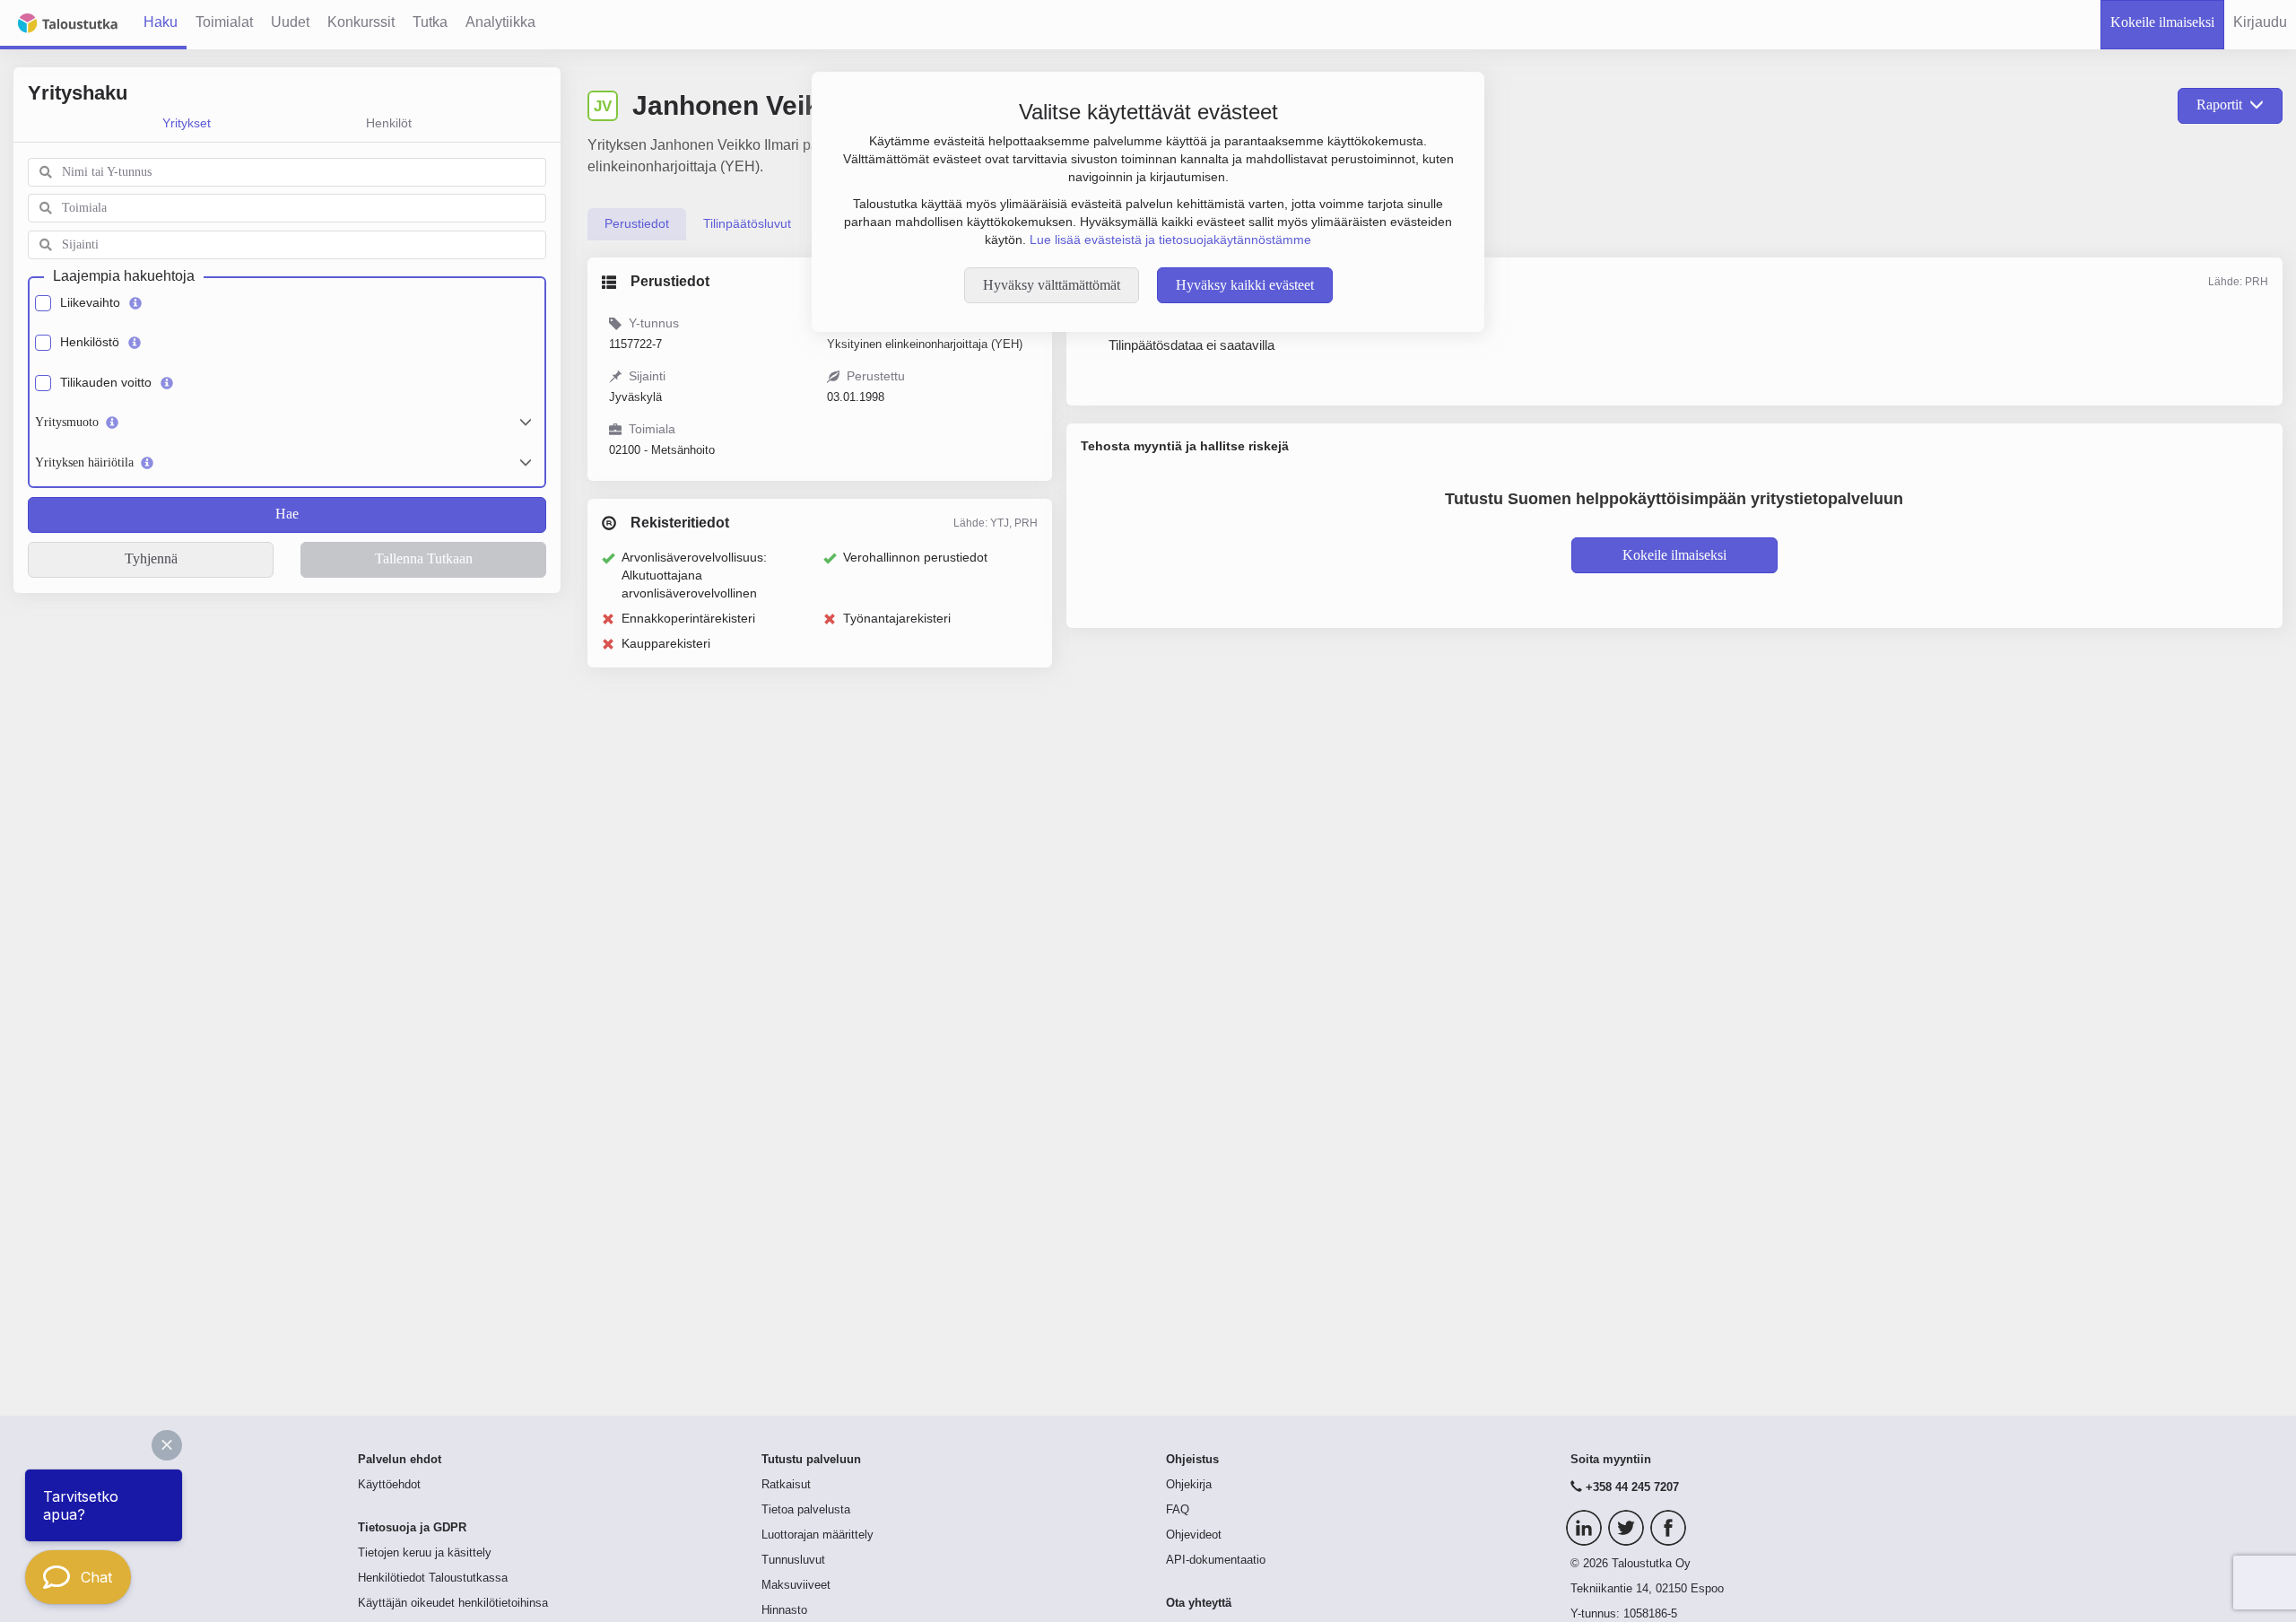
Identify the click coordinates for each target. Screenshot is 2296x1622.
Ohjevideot (1194, 1535)
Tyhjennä (151, 558)
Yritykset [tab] (187, 123)
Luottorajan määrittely (818, 1535)
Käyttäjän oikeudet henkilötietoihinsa (453, 1603)
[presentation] (637, 224)
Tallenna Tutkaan (424, 558)
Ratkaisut (786, 1485)
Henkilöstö (90, 342)
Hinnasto (784, 1610)
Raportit (2219, 105)
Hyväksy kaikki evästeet (1245, 285)
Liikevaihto (90, 302)
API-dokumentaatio (1216, 1560)
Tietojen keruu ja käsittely (425, 1553)
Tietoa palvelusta (806, 1510)
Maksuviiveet (796, 1585)
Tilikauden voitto (106, 382)
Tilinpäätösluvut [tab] (747, 223)
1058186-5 (1650, 1614)
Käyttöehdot (389, 1485)
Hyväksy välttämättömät (1052, 285)
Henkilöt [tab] (389, 123)
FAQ (1178, 1510)
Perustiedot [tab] (637, 223)
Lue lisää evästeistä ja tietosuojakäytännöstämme (1170, 240)
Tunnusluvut (793, 1560)
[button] (167, 1445)
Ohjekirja (1189, 1485)
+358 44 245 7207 (1632, 1487)
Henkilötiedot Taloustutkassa (433, 1578)
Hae (287, 514)
